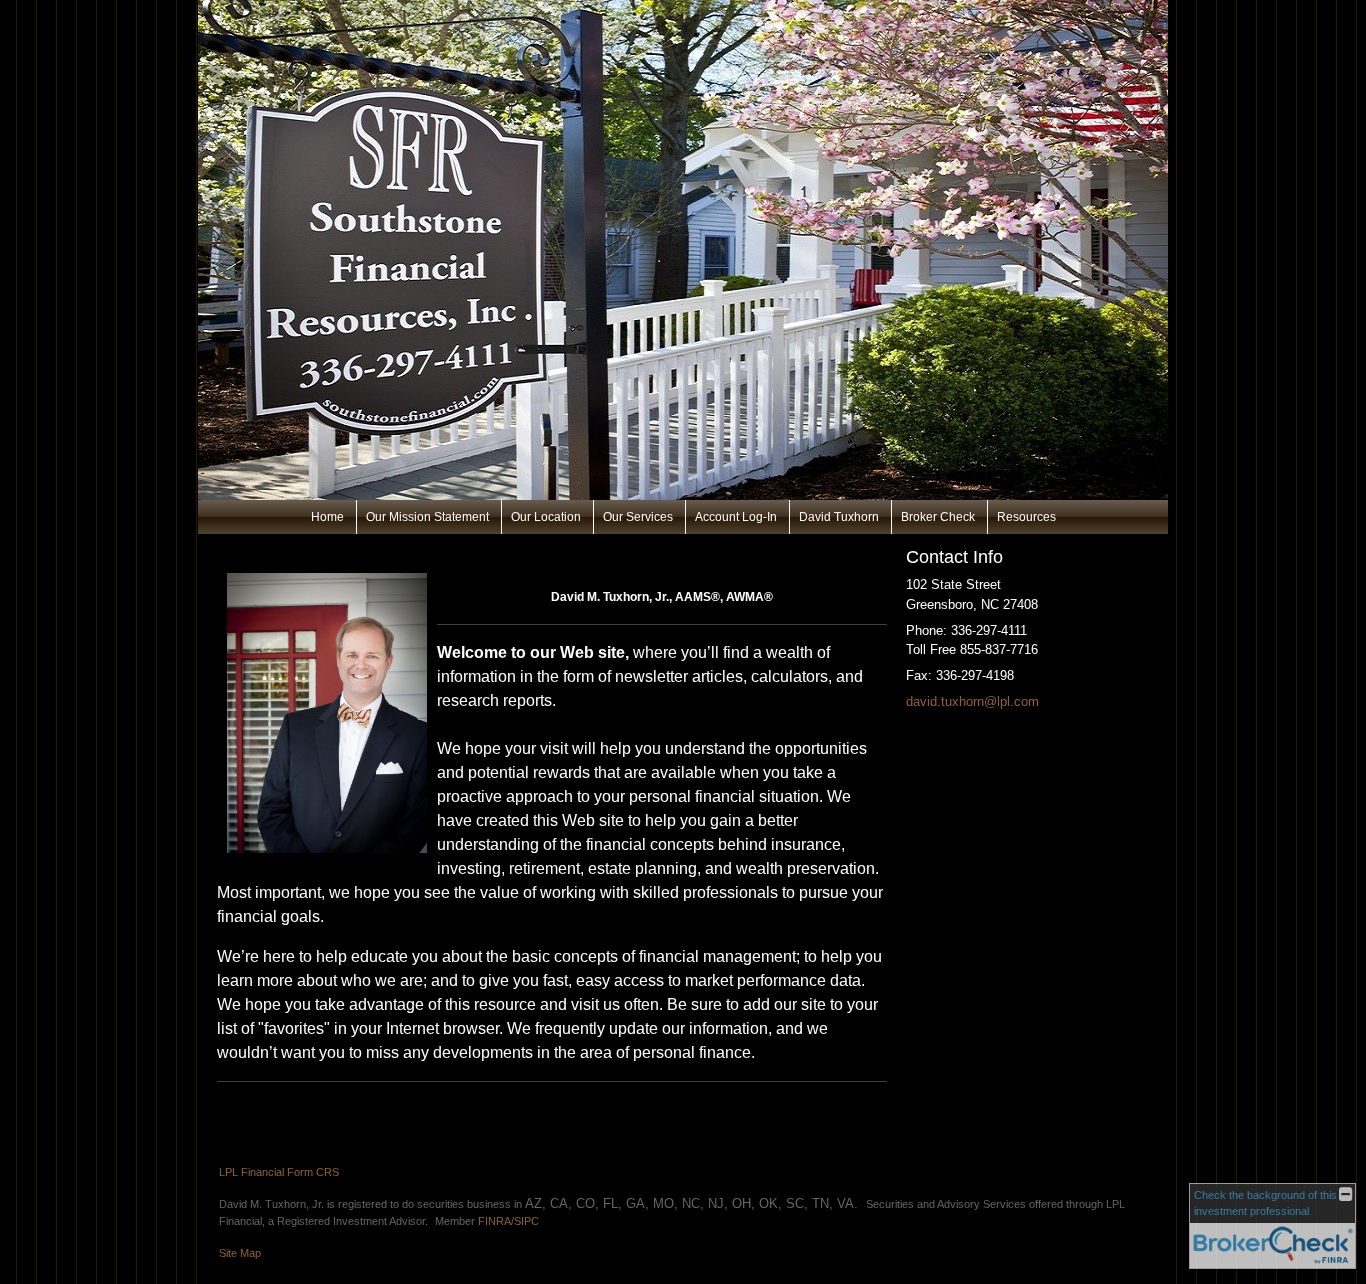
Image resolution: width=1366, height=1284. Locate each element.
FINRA (494, 1221)
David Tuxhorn (839, 517)
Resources (1026, 517)
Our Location (546, 517)
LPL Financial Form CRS (279, 1172)
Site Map (240, 1253)
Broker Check (938, 517)
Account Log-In (736, 517)
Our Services (638, 517)
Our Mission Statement (427, 517)
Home (327, 517)
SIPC (526, 1221)
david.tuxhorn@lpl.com (972, 701)
